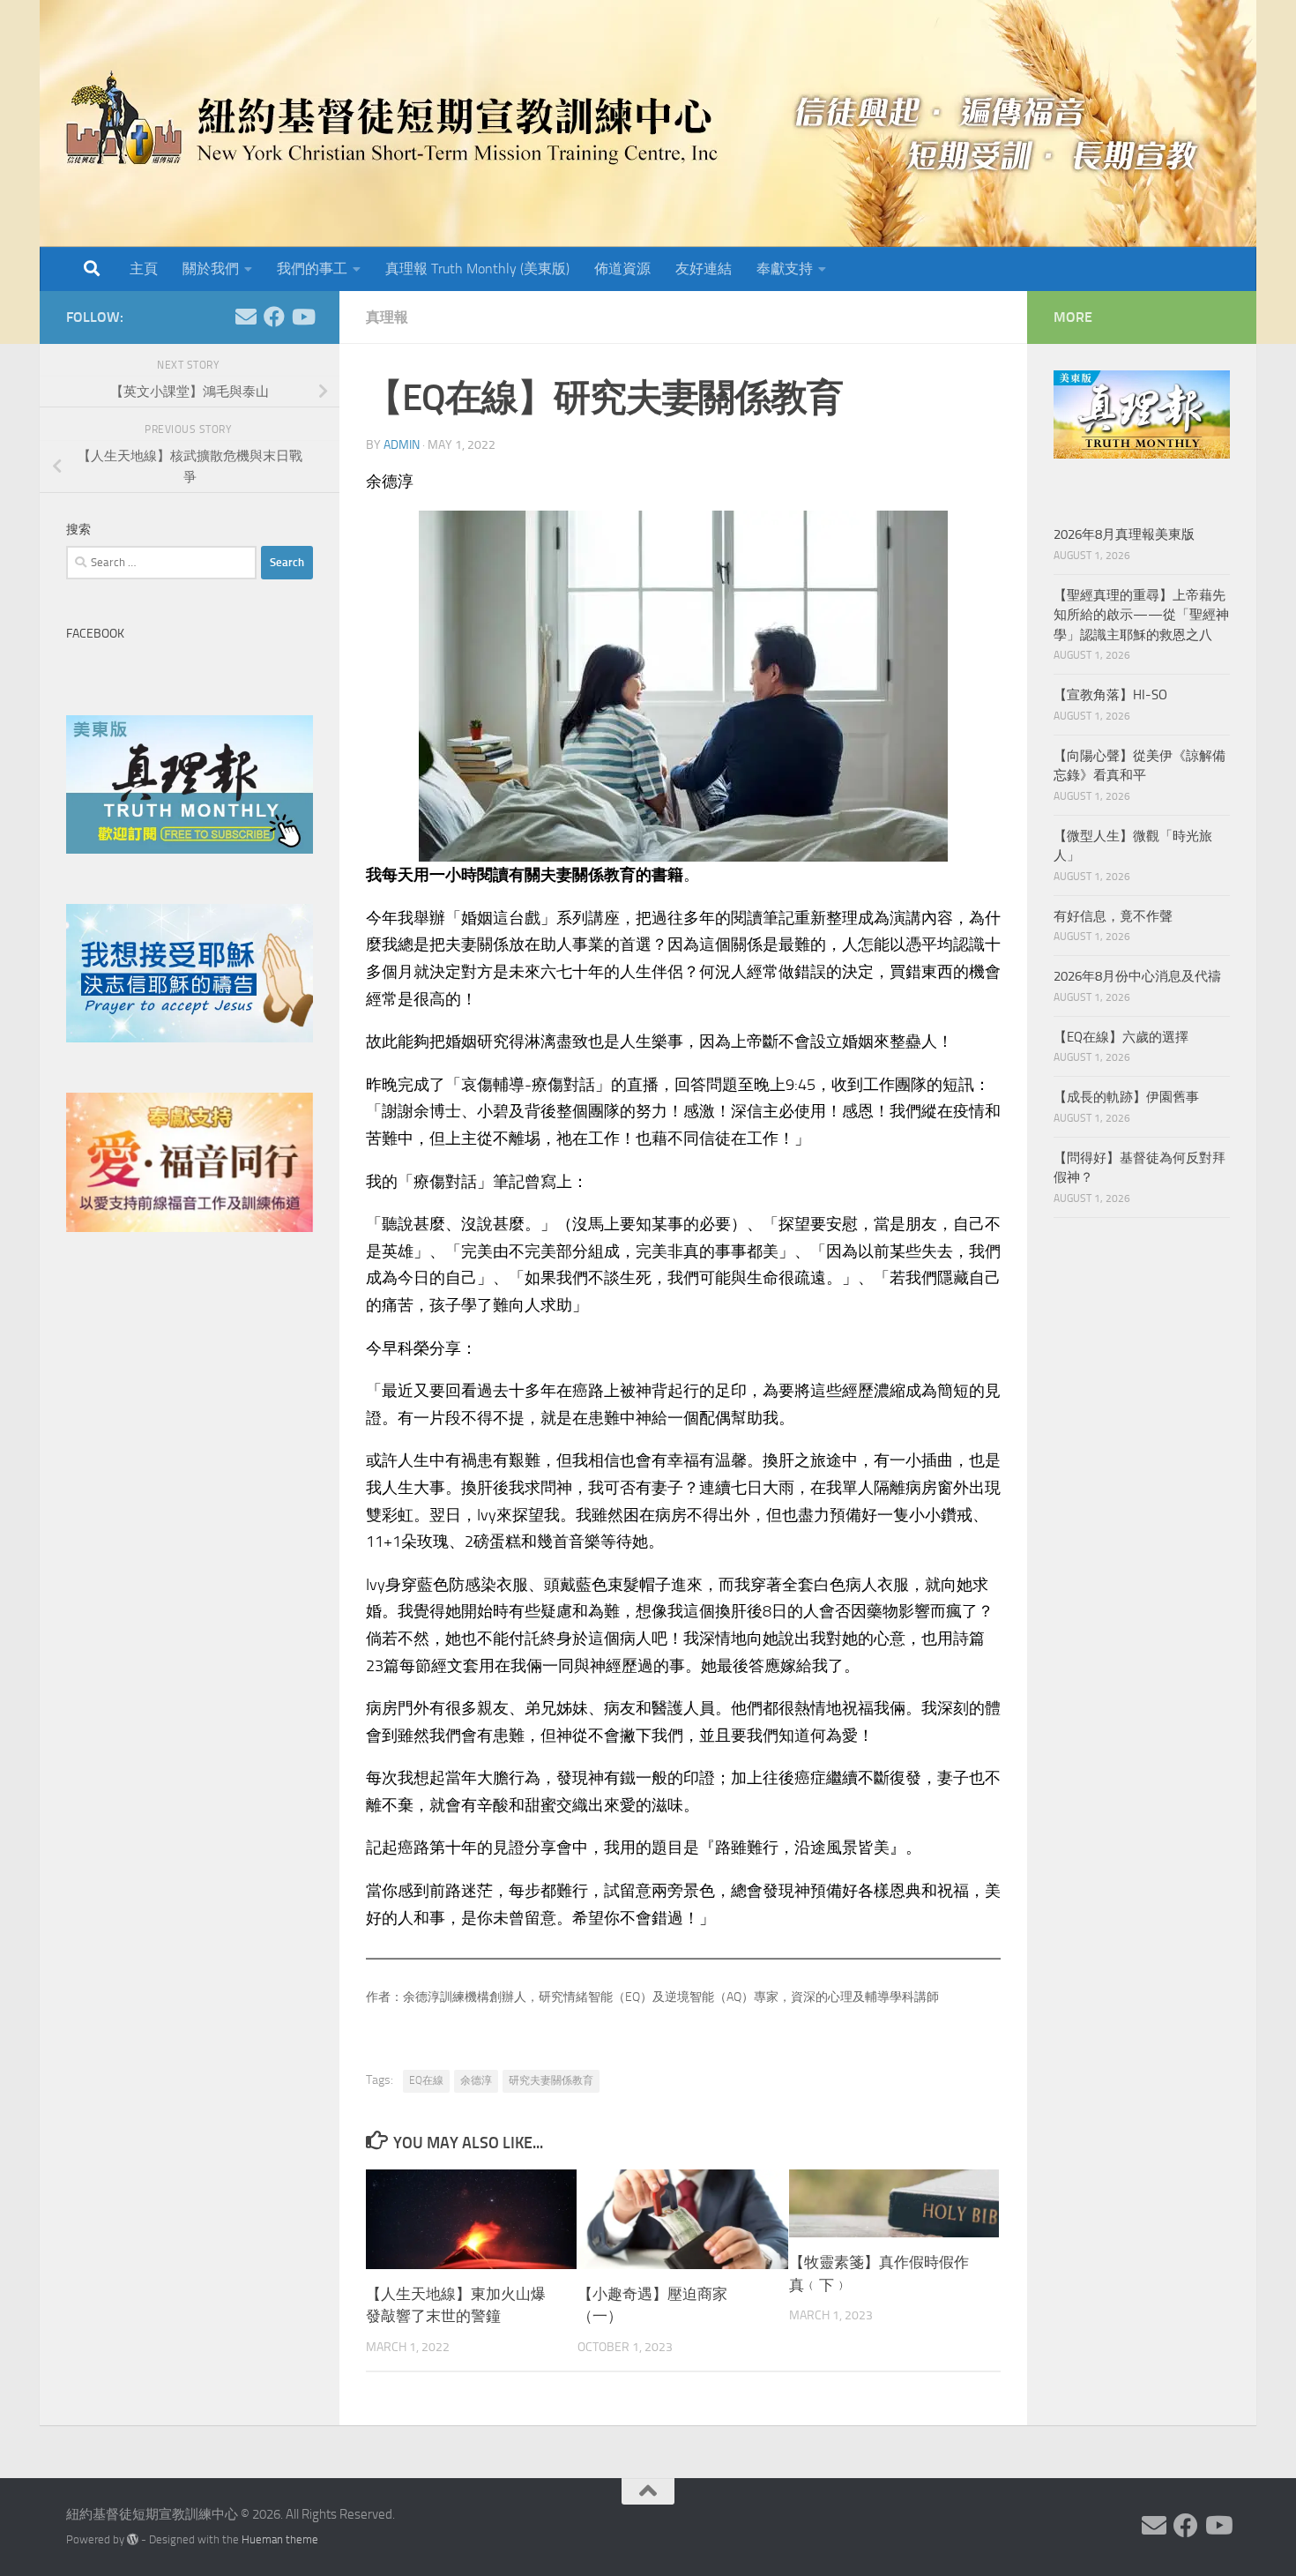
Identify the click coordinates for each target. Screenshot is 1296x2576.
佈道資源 (622, 269)
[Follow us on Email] (246, 317)
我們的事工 (312, 269)
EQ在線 (426, 2080)
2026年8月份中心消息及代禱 (1137, 976)
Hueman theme (280, 2539)
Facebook (95, 634)
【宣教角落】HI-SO (1110, 695)
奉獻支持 (785, 269)
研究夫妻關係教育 (551, 2080)
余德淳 (476, 2080)
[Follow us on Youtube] (302, 317)
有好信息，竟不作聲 (1113, 916)
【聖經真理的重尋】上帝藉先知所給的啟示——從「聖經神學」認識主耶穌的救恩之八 (1141, 615)
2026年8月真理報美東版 (1124, 534)
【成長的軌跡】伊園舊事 (1126, 1097)
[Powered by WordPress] (133, 2539)
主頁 (144, 269)
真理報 (387, 317)
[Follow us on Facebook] (274, 317)
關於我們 (211, 269)
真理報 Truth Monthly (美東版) (477, 269)
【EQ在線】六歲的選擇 (1121, 1037)
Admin (402, 445)
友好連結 (704, 269)
